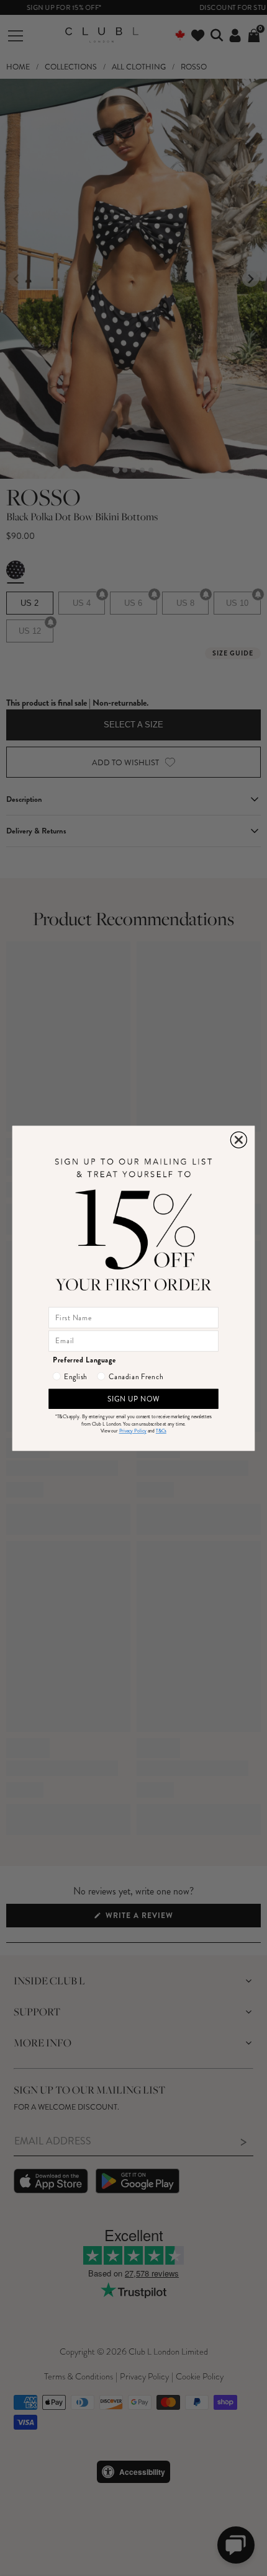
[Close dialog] (238, 1140)
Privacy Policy (133, 1431)
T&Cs (161, 1431)
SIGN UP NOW (134, 1399)
